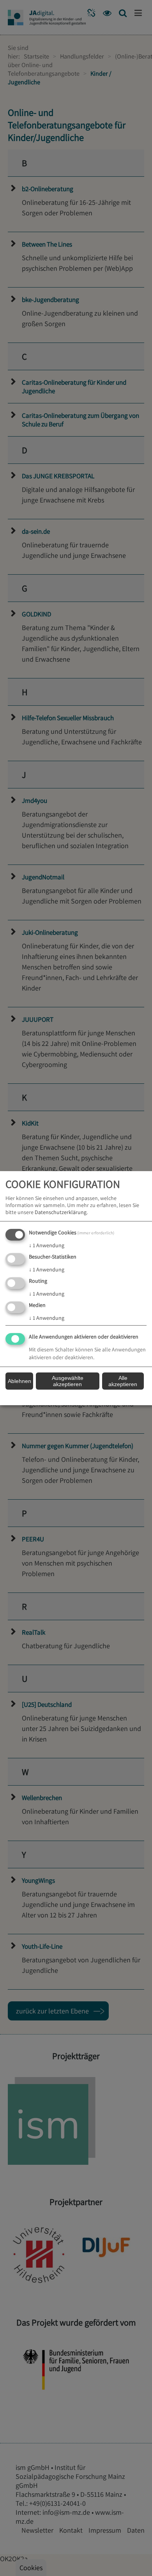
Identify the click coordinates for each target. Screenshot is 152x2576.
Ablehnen (19, 1381)
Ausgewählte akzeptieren (68, 1381)
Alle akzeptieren (123, 1381)
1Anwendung (47, 1245)
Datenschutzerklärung (61, 1212)
